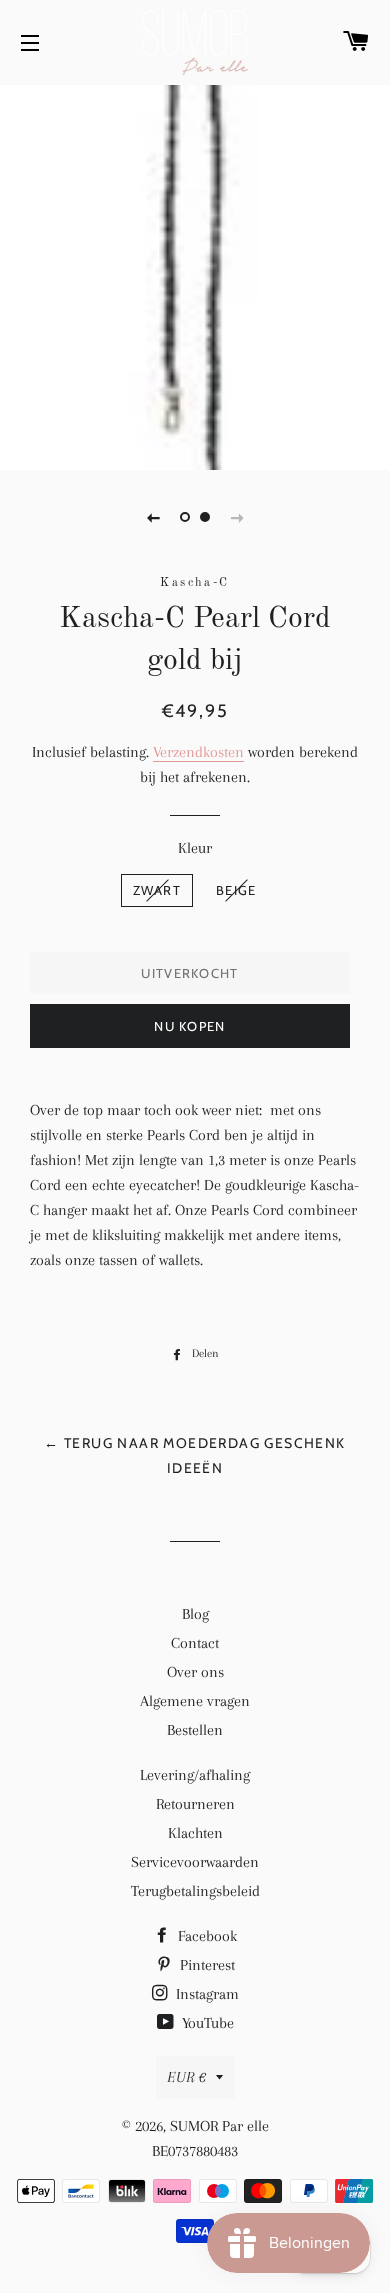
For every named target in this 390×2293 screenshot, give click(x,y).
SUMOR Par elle (219, 2126)
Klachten (195, 1833)
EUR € (186, 2077)
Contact (195, 1643)
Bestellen (195, 1730)
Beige (236, 890)
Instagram (205, 1994)
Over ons (195, 1672)
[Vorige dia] (153, 517)
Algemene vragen (195, 1701)
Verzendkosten (198, 752)
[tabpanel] (195, 275)
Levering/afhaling (195, 1775)
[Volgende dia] (237, 517)
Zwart (157, 890)
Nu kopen (189, 1026)
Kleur (195, 848)
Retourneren (195, 1804)
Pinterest (205, 1965)
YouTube (206, 2023)
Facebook (205, 1936)
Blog (195, 1614)
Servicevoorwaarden (195, 1862)
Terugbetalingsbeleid (195, 1891)
